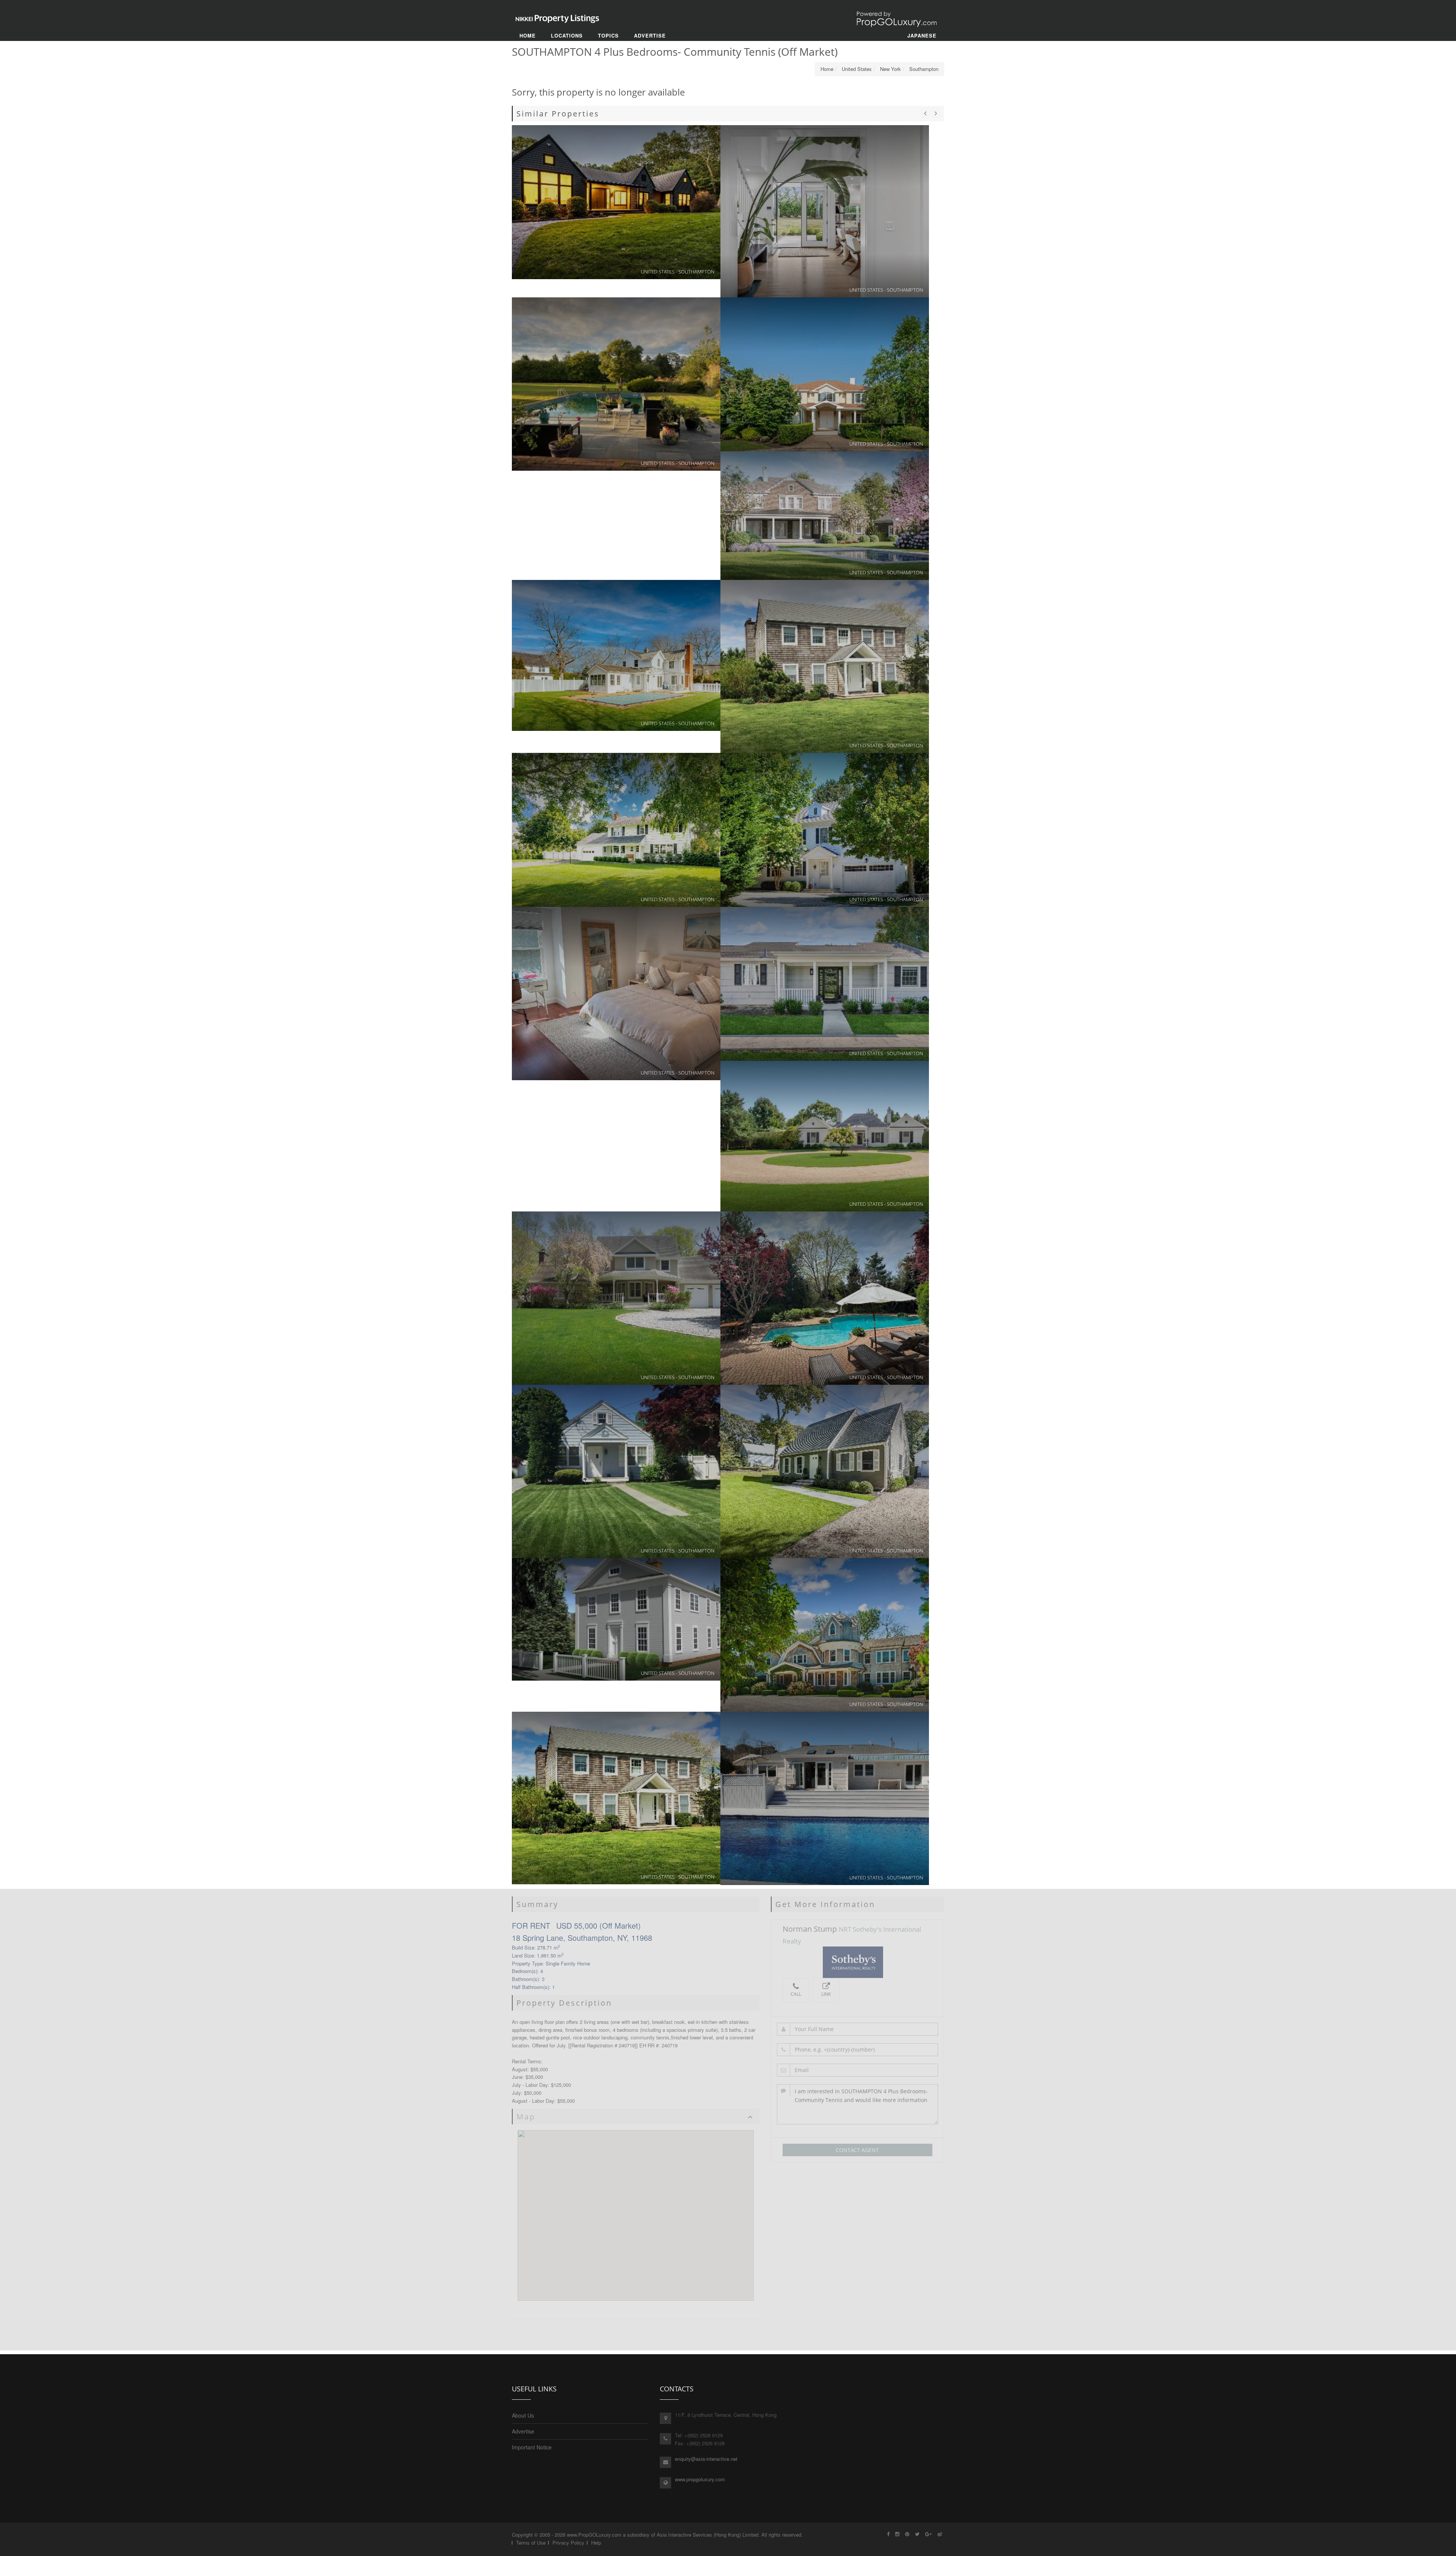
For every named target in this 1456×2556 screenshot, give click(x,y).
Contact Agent (857, 2150)
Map (526, 2117)
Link (826, 1994)
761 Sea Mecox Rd (616, 1798)
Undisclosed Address (616, 1471)
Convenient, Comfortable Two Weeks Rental (825, 374)
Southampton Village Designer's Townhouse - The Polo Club (825, 830)
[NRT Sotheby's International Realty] (857, 1962)
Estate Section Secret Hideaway (825, 1298)
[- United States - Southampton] (825, 1798)
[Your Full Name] (858, 2029)
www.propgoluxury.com (700, 2479)
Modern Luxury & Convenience (616, 202)
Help (596, 2543)
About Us (523, 2415)
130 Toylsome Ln (825, 515)
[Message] (858, 2104)
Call (796, 1994)
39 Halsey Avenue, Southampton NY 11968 (616, 1619)
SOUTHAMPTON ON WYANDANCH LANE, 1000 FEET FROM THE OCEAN (825, 1136)
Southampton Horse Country (616, 384)
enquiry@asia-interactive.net (706, 2459)
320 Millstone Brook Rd (616, 1298)
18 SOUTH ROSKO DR (616, 830)
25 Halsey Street (616, 655)
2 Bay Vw (825, 1471)
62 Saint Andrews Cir (825, 984)
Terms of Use (531, 2543)
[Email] (858, 2070)
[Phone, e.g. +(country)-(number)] (858, 2050)
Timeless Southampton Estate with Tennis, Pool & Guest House (825, 1635)
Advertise (523, 2431)
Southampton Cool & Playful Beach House (825, 211)
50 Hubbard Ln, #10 (616, 994)
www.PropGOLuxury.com (594, 2535)
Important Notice (532, 2447)
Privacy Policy (568, 2543)
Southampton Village (825, 667)
